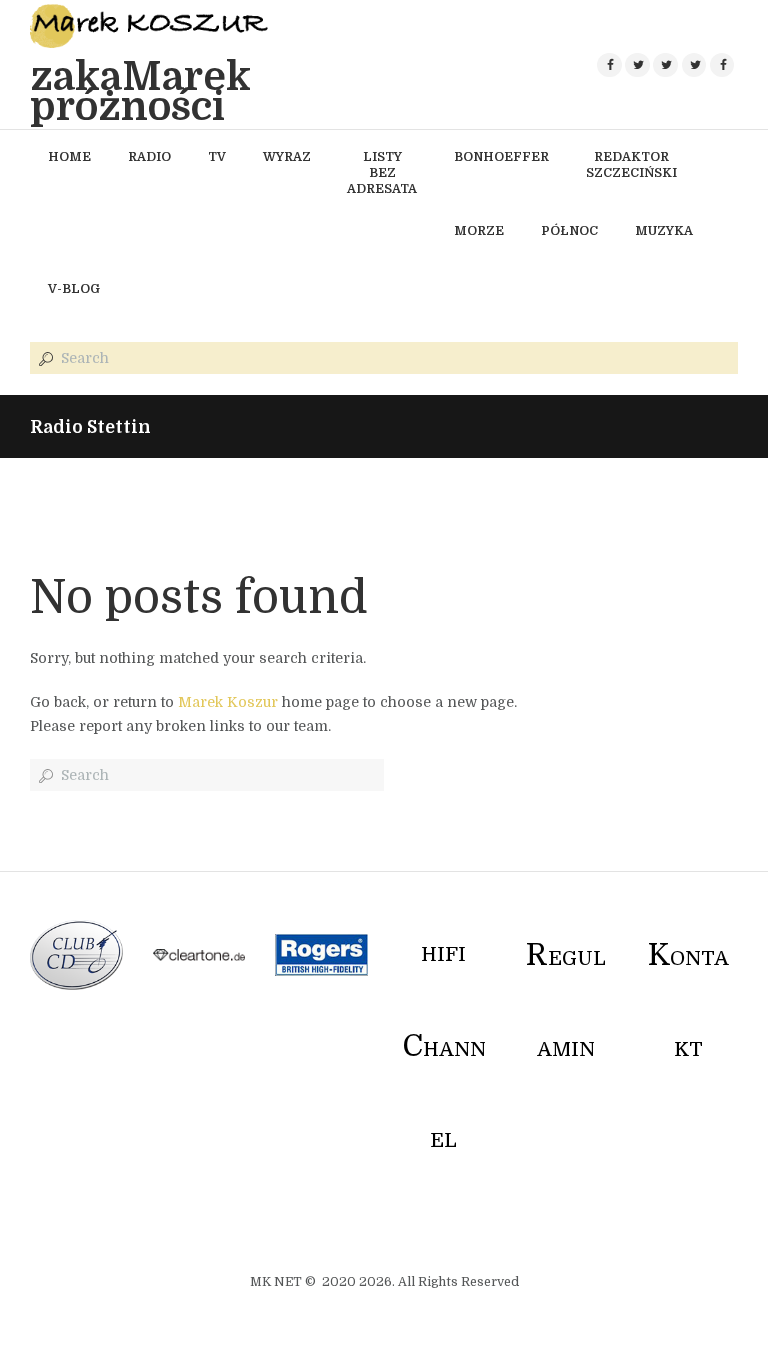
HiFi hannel (444, 1047)
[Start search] (44, 359)
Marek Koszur (228, 702)
